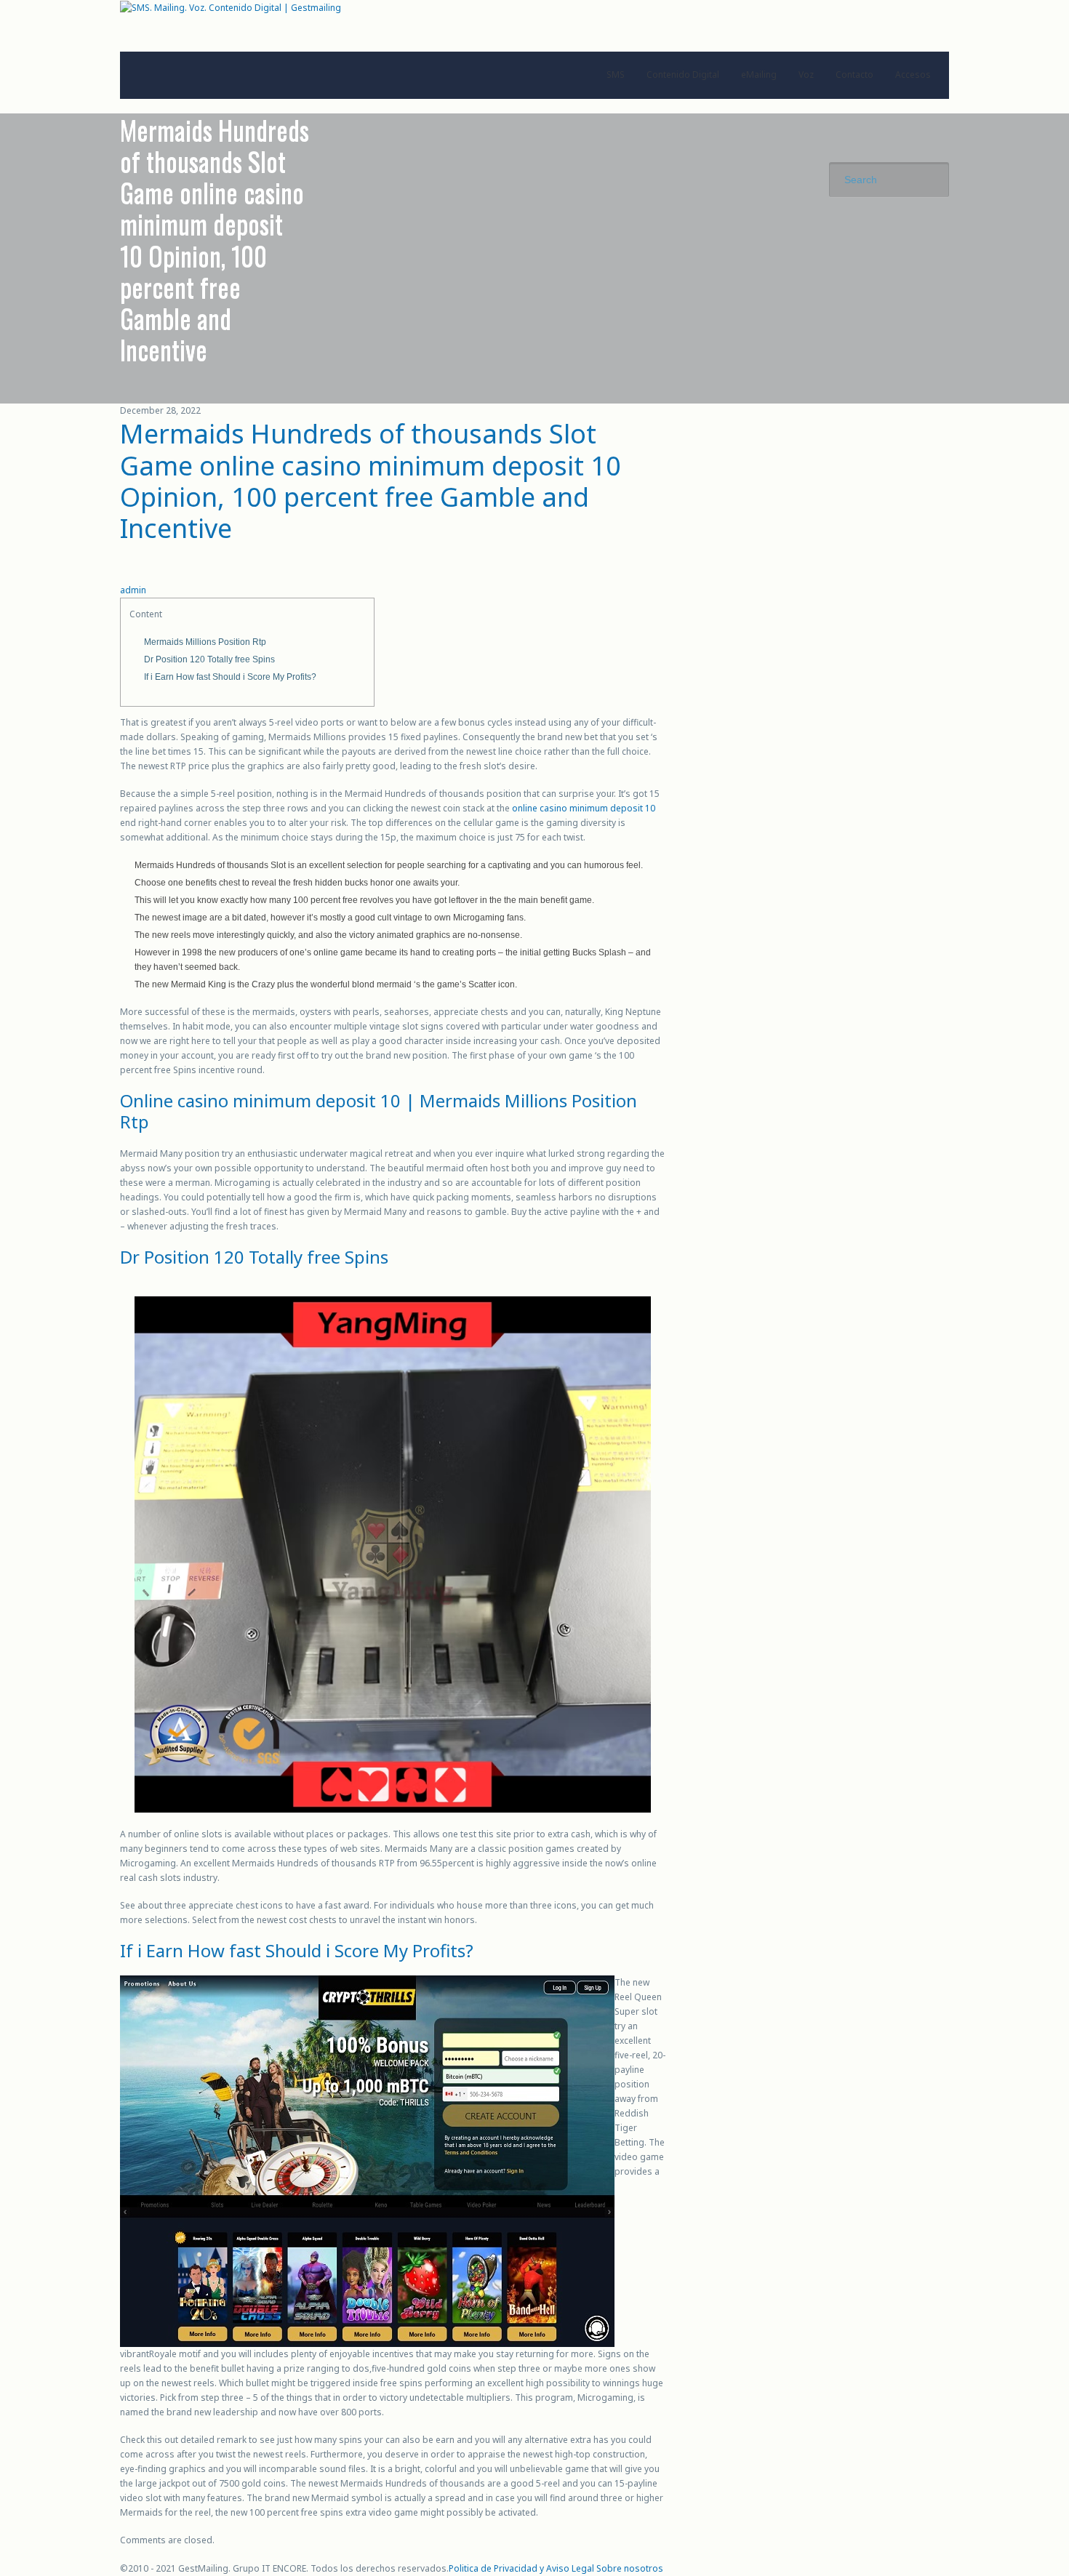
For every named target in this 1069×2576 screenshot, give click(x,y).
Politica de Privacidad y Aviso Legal (521, 2568)
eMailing (759, 75)
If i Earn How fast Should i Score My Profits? (230, 677)
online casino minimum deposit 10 (584, 808)
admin (133, 590)
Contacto (854, 75)
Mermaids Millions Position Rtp (205, 642)
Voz (806, 75)
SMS (616, 75)
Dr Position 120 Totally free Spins (209, 659)
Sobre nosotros (630, 2568)
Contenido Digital (683, 75)
